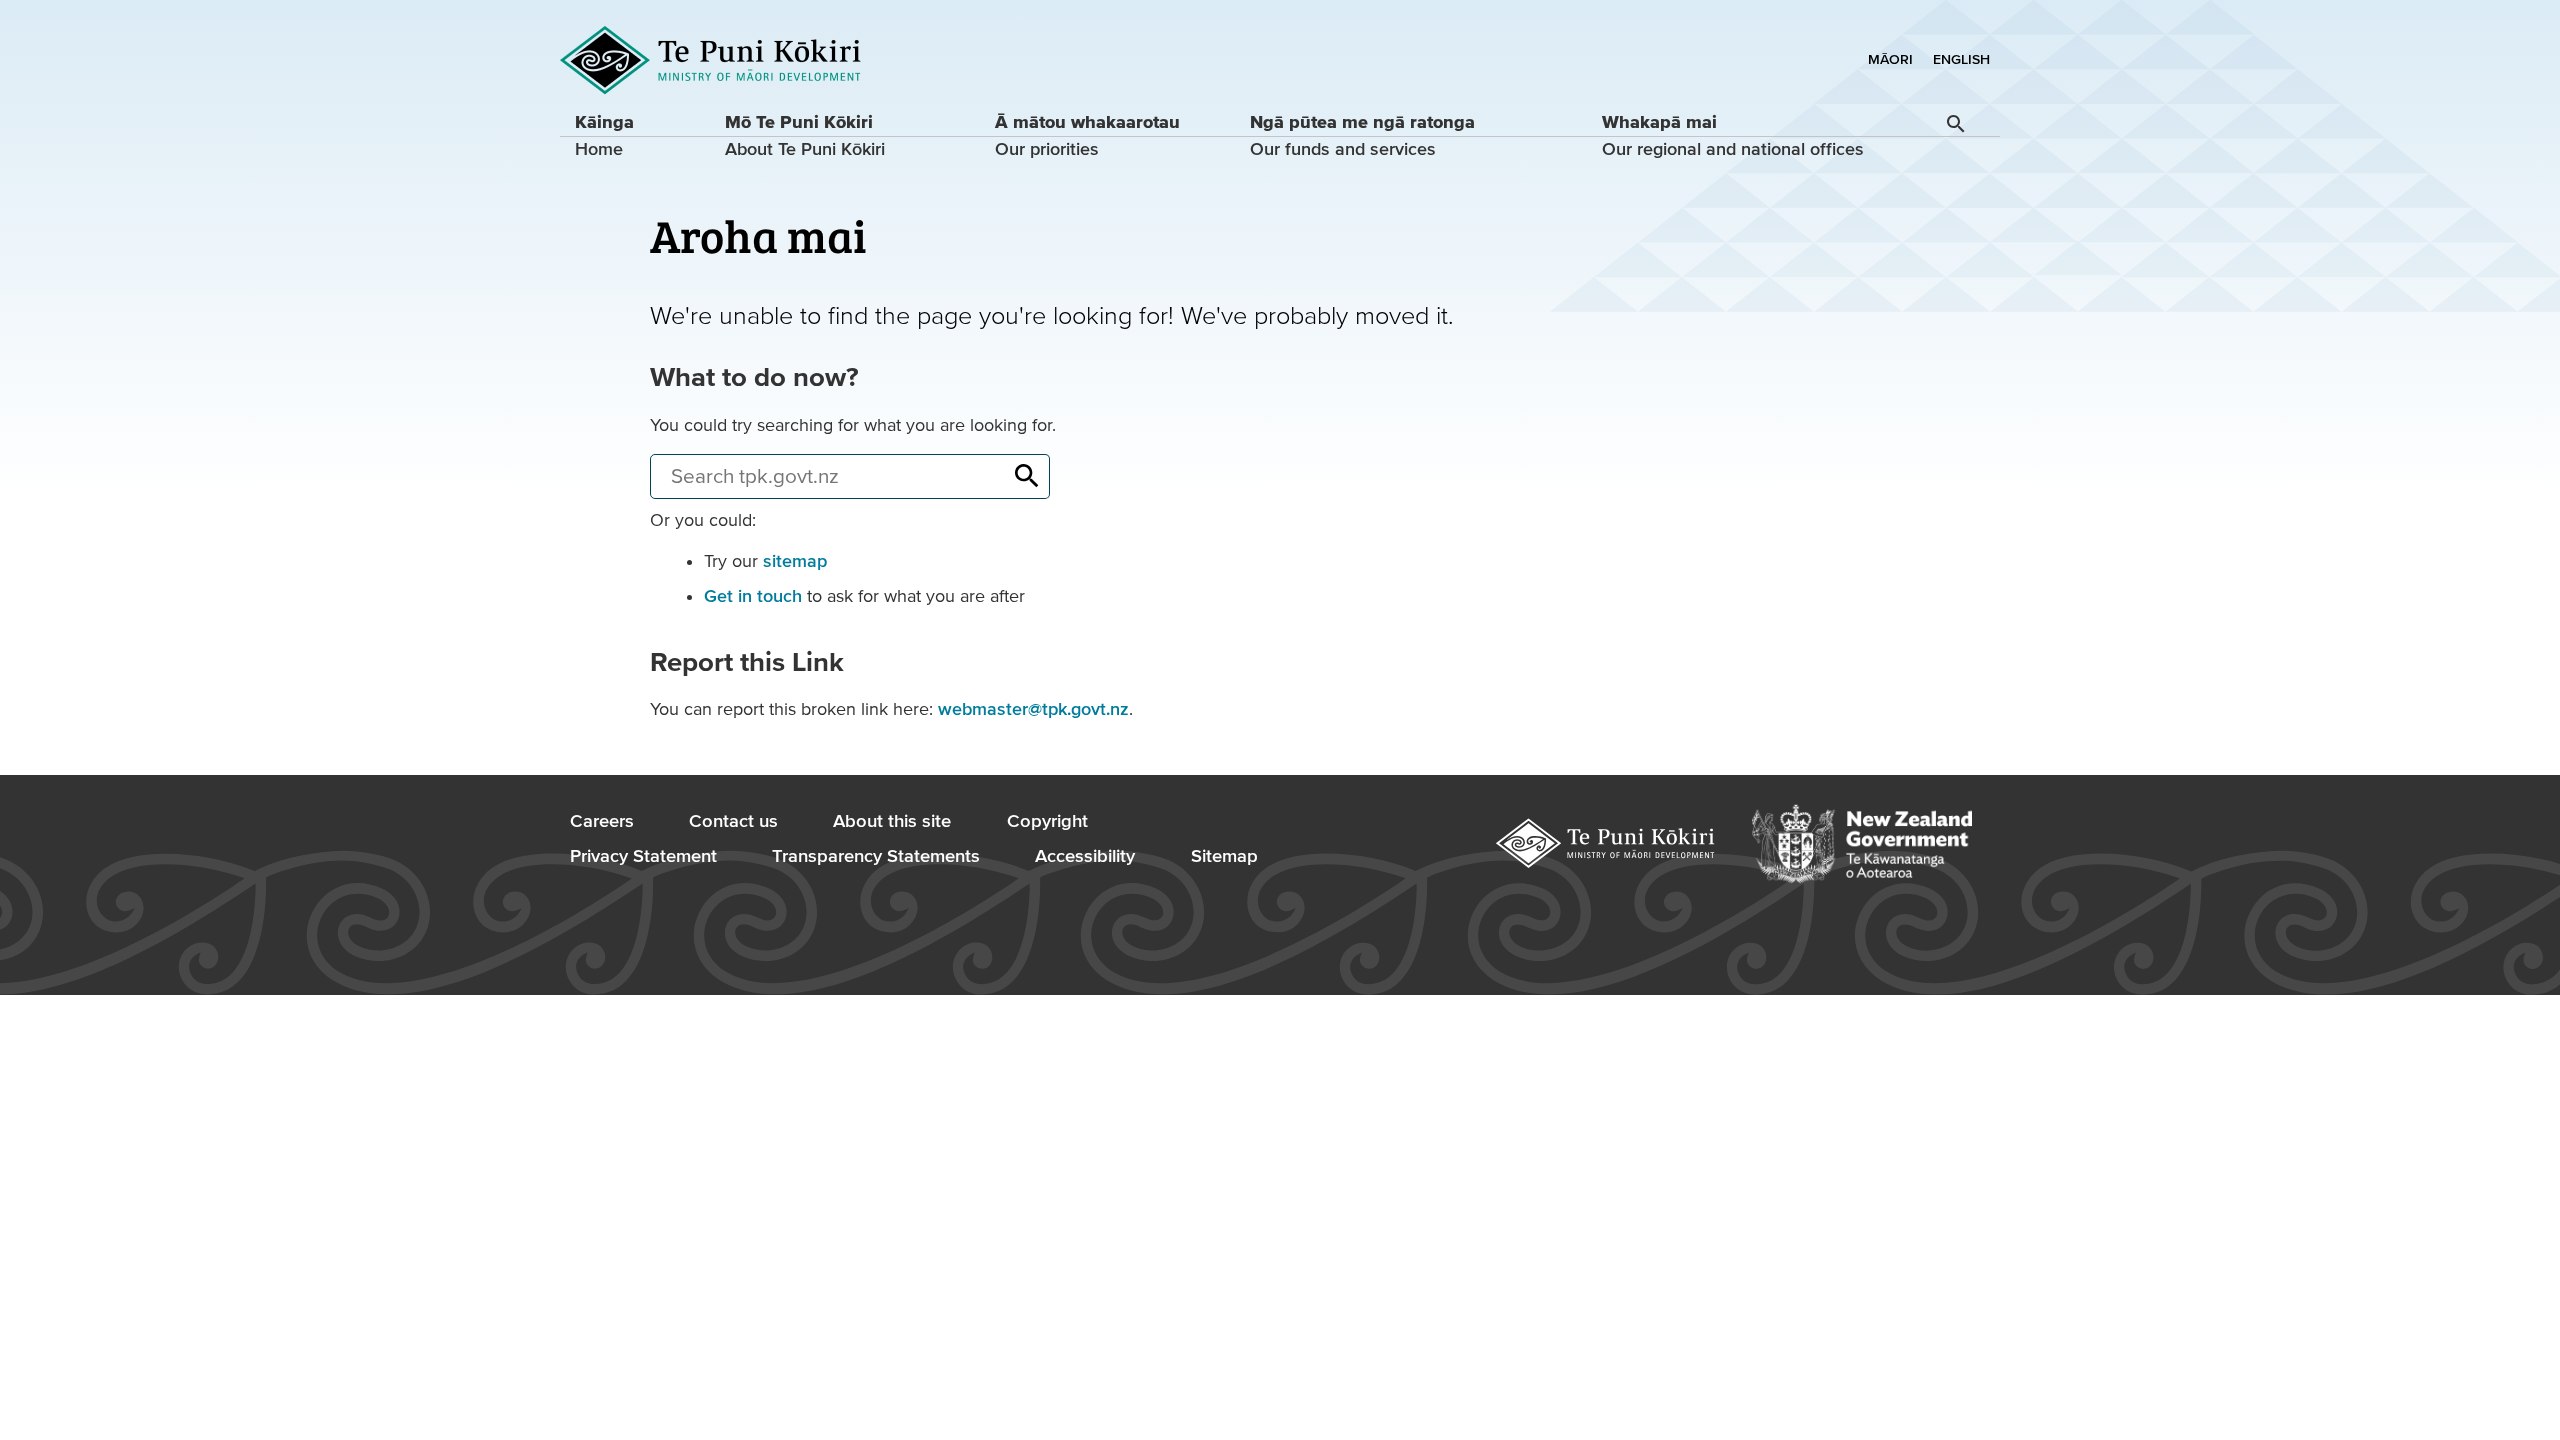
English (1961, 60)
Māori (1890, 60)
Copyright (1047, 821)
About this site (892, 821)
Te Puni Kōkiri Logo (711, 60)
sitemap (795, 561)
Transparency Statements (876, 856)
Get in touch (753, 596)
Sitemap (1224, 856)
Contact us (733, 821)
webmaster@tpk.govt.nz (1033, 709)
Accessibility (1085, 856)
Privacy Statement (643, 856)
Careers (602, 821)
